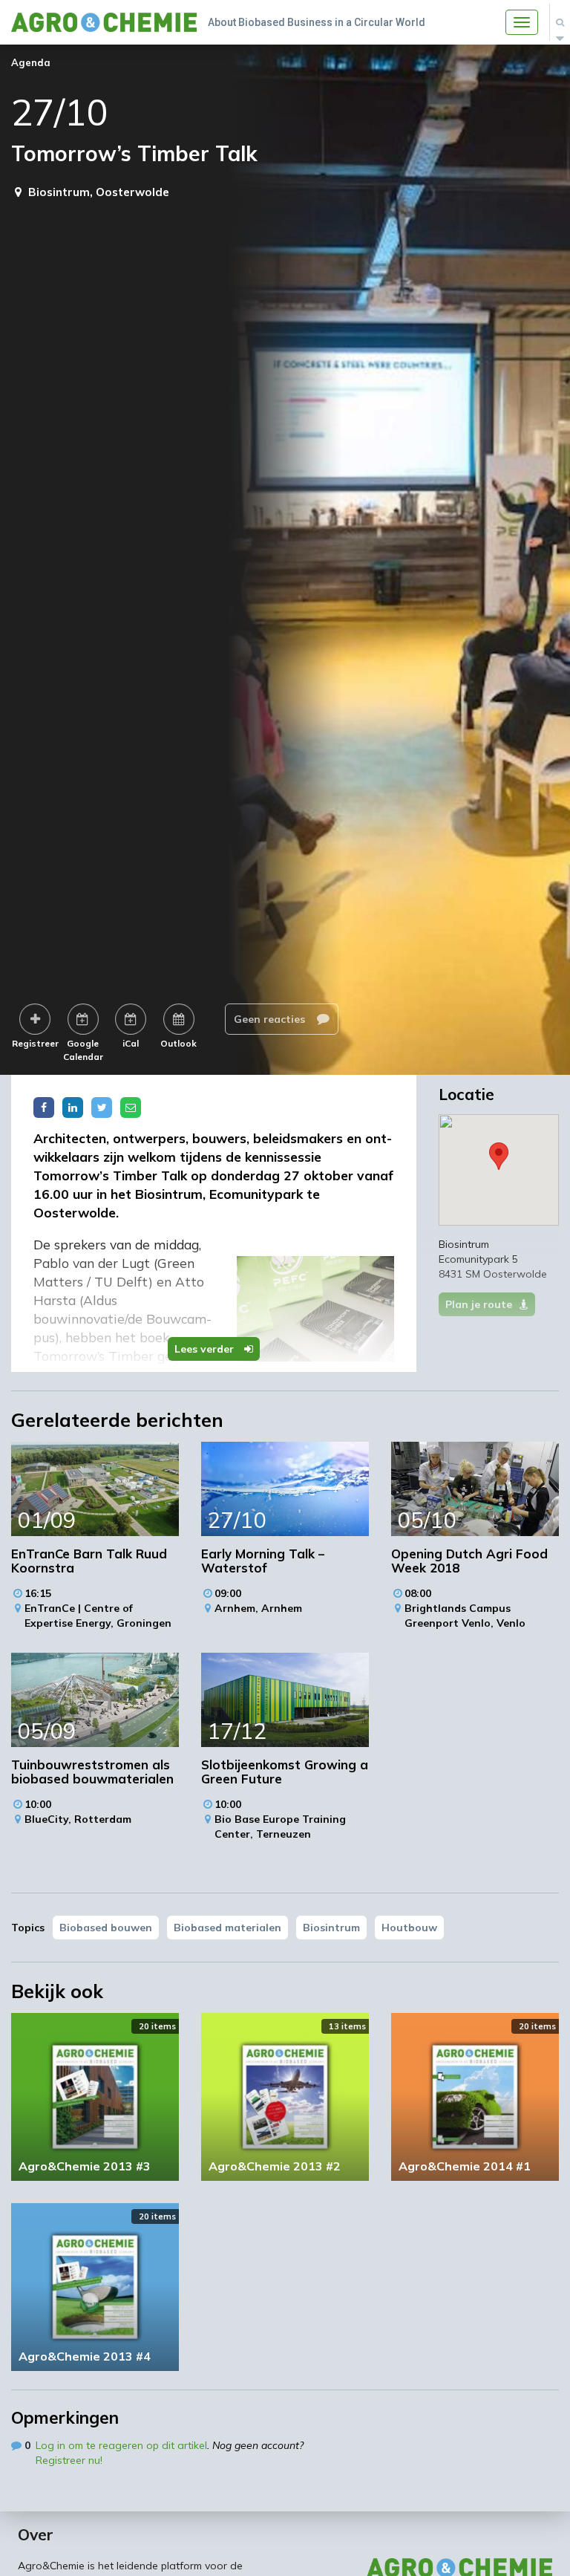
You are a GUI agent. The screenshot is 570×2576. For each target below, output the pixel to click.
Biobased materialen (227, 1928)
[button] (499, 1156)
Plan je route (479, 1304)
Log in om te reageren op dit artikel (121, 2445)
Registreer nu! (69, 2460)
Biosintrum (331, 1928)
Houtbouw (409, 1928)
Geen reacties (271, 1019)
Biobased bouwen (106, 1928)
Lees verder (206, 1349)
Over (36, 2534)
